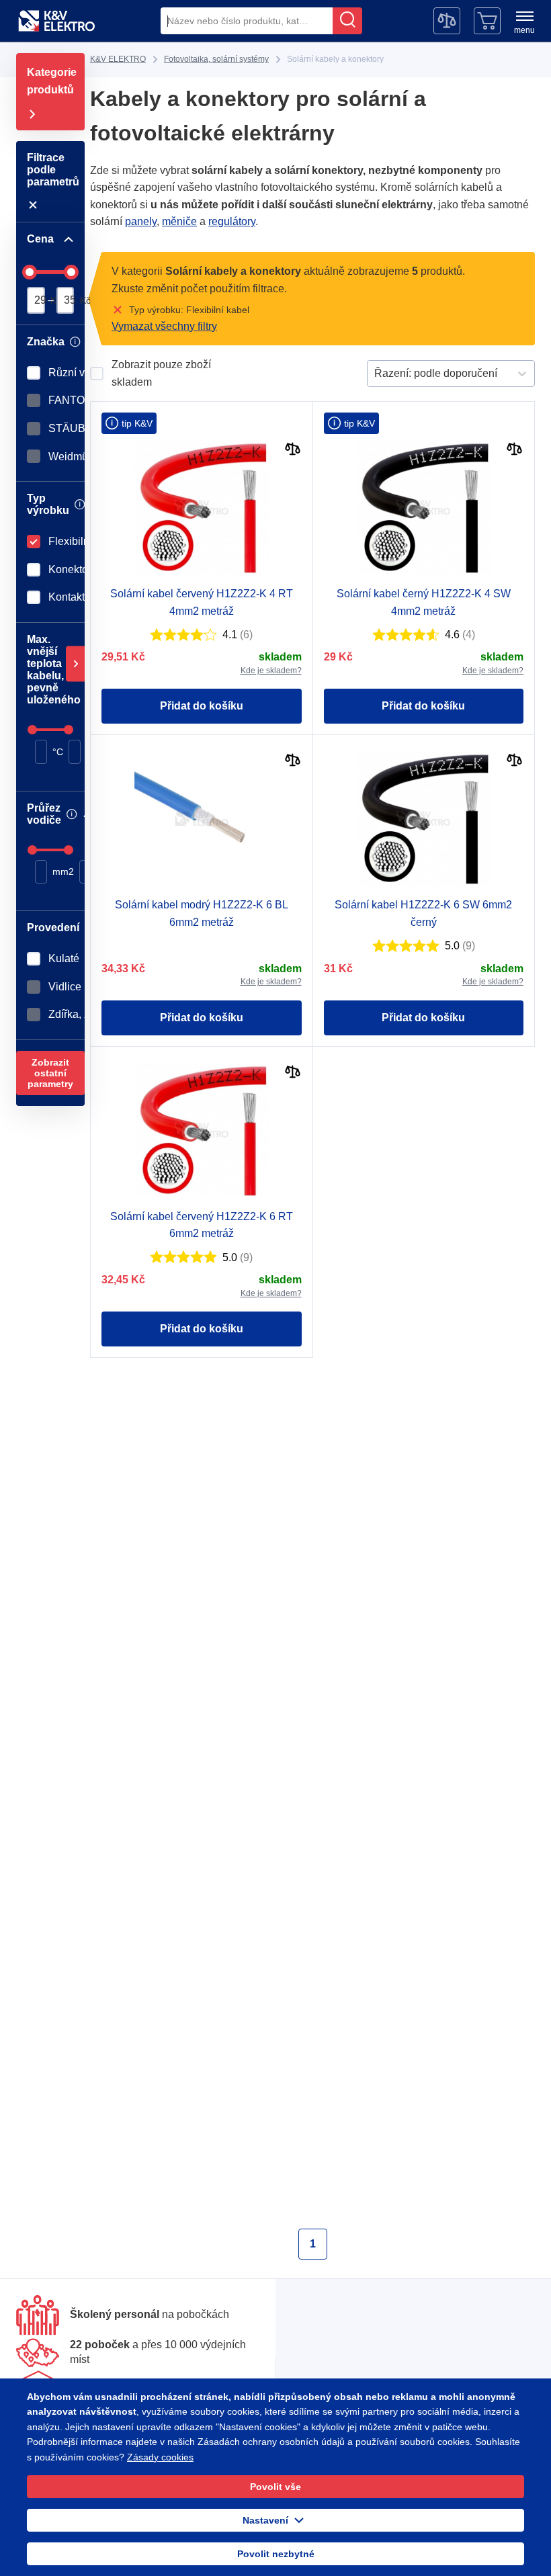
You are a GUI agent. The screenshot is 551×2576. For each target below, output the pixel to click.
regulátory (159, 221)
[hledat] (347, 21)
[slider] (30, 272)
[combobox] (247, 21)
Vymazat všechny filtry (165, 326)
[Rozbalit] (75, 664)
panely (499, 205)
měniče (107, 221)
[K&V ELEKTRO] (56, 21)
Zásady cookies (59, 2457)
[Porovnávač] (447, 21)
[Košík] (487, 21)
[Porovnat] (293, 450)
